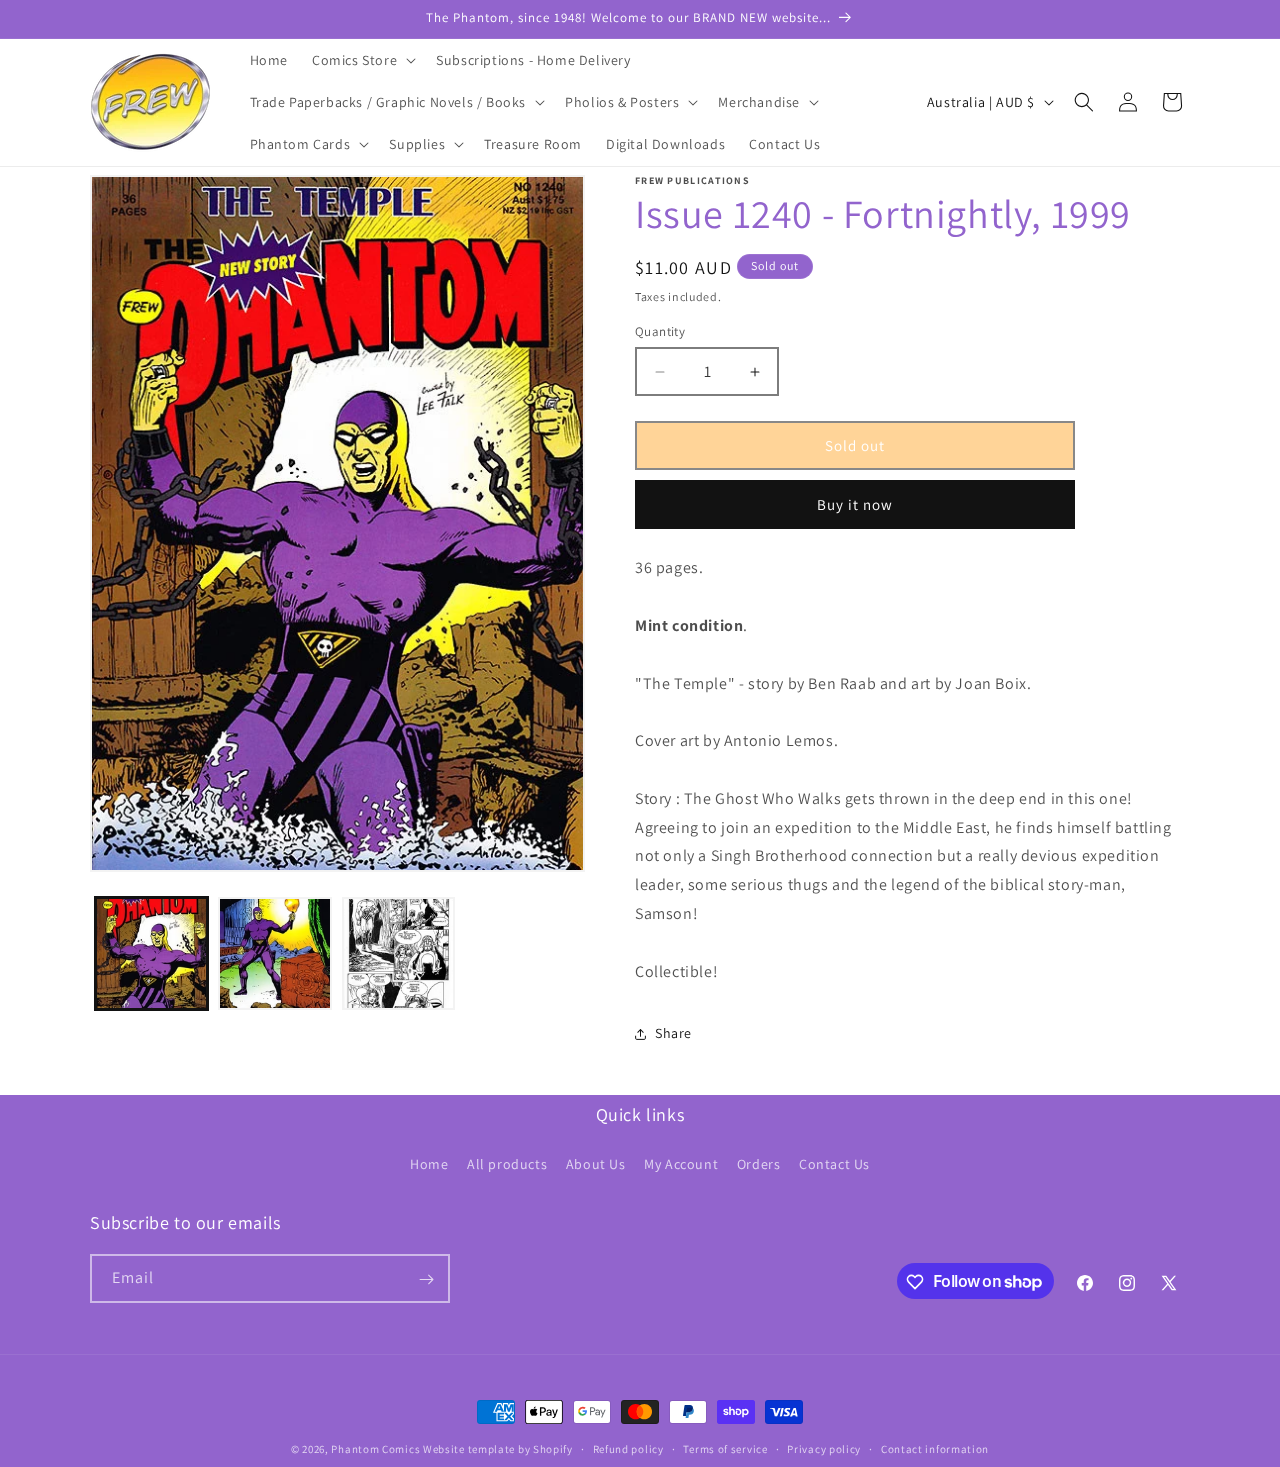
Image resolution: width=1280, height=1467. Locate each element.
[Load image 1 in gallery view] (151, 953)
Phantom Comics (375, 1449)
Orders (759, 1163)
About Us (596, 1163)
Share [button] (673, 1033)
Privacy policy (824, 1448)
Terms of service (725, 1448)
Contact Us (834, 1163)
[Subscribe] (426, 1279)
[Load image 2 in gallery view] (274, 953)
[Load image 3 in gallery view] (398, 953)
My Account (681, 1163)
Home (429, 1163)
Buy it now (855, 504)
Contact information (935, 1448)
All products (507, 1163)
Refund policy (628, 1448)
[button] (362, 60)
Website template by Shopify (498, 1449)
